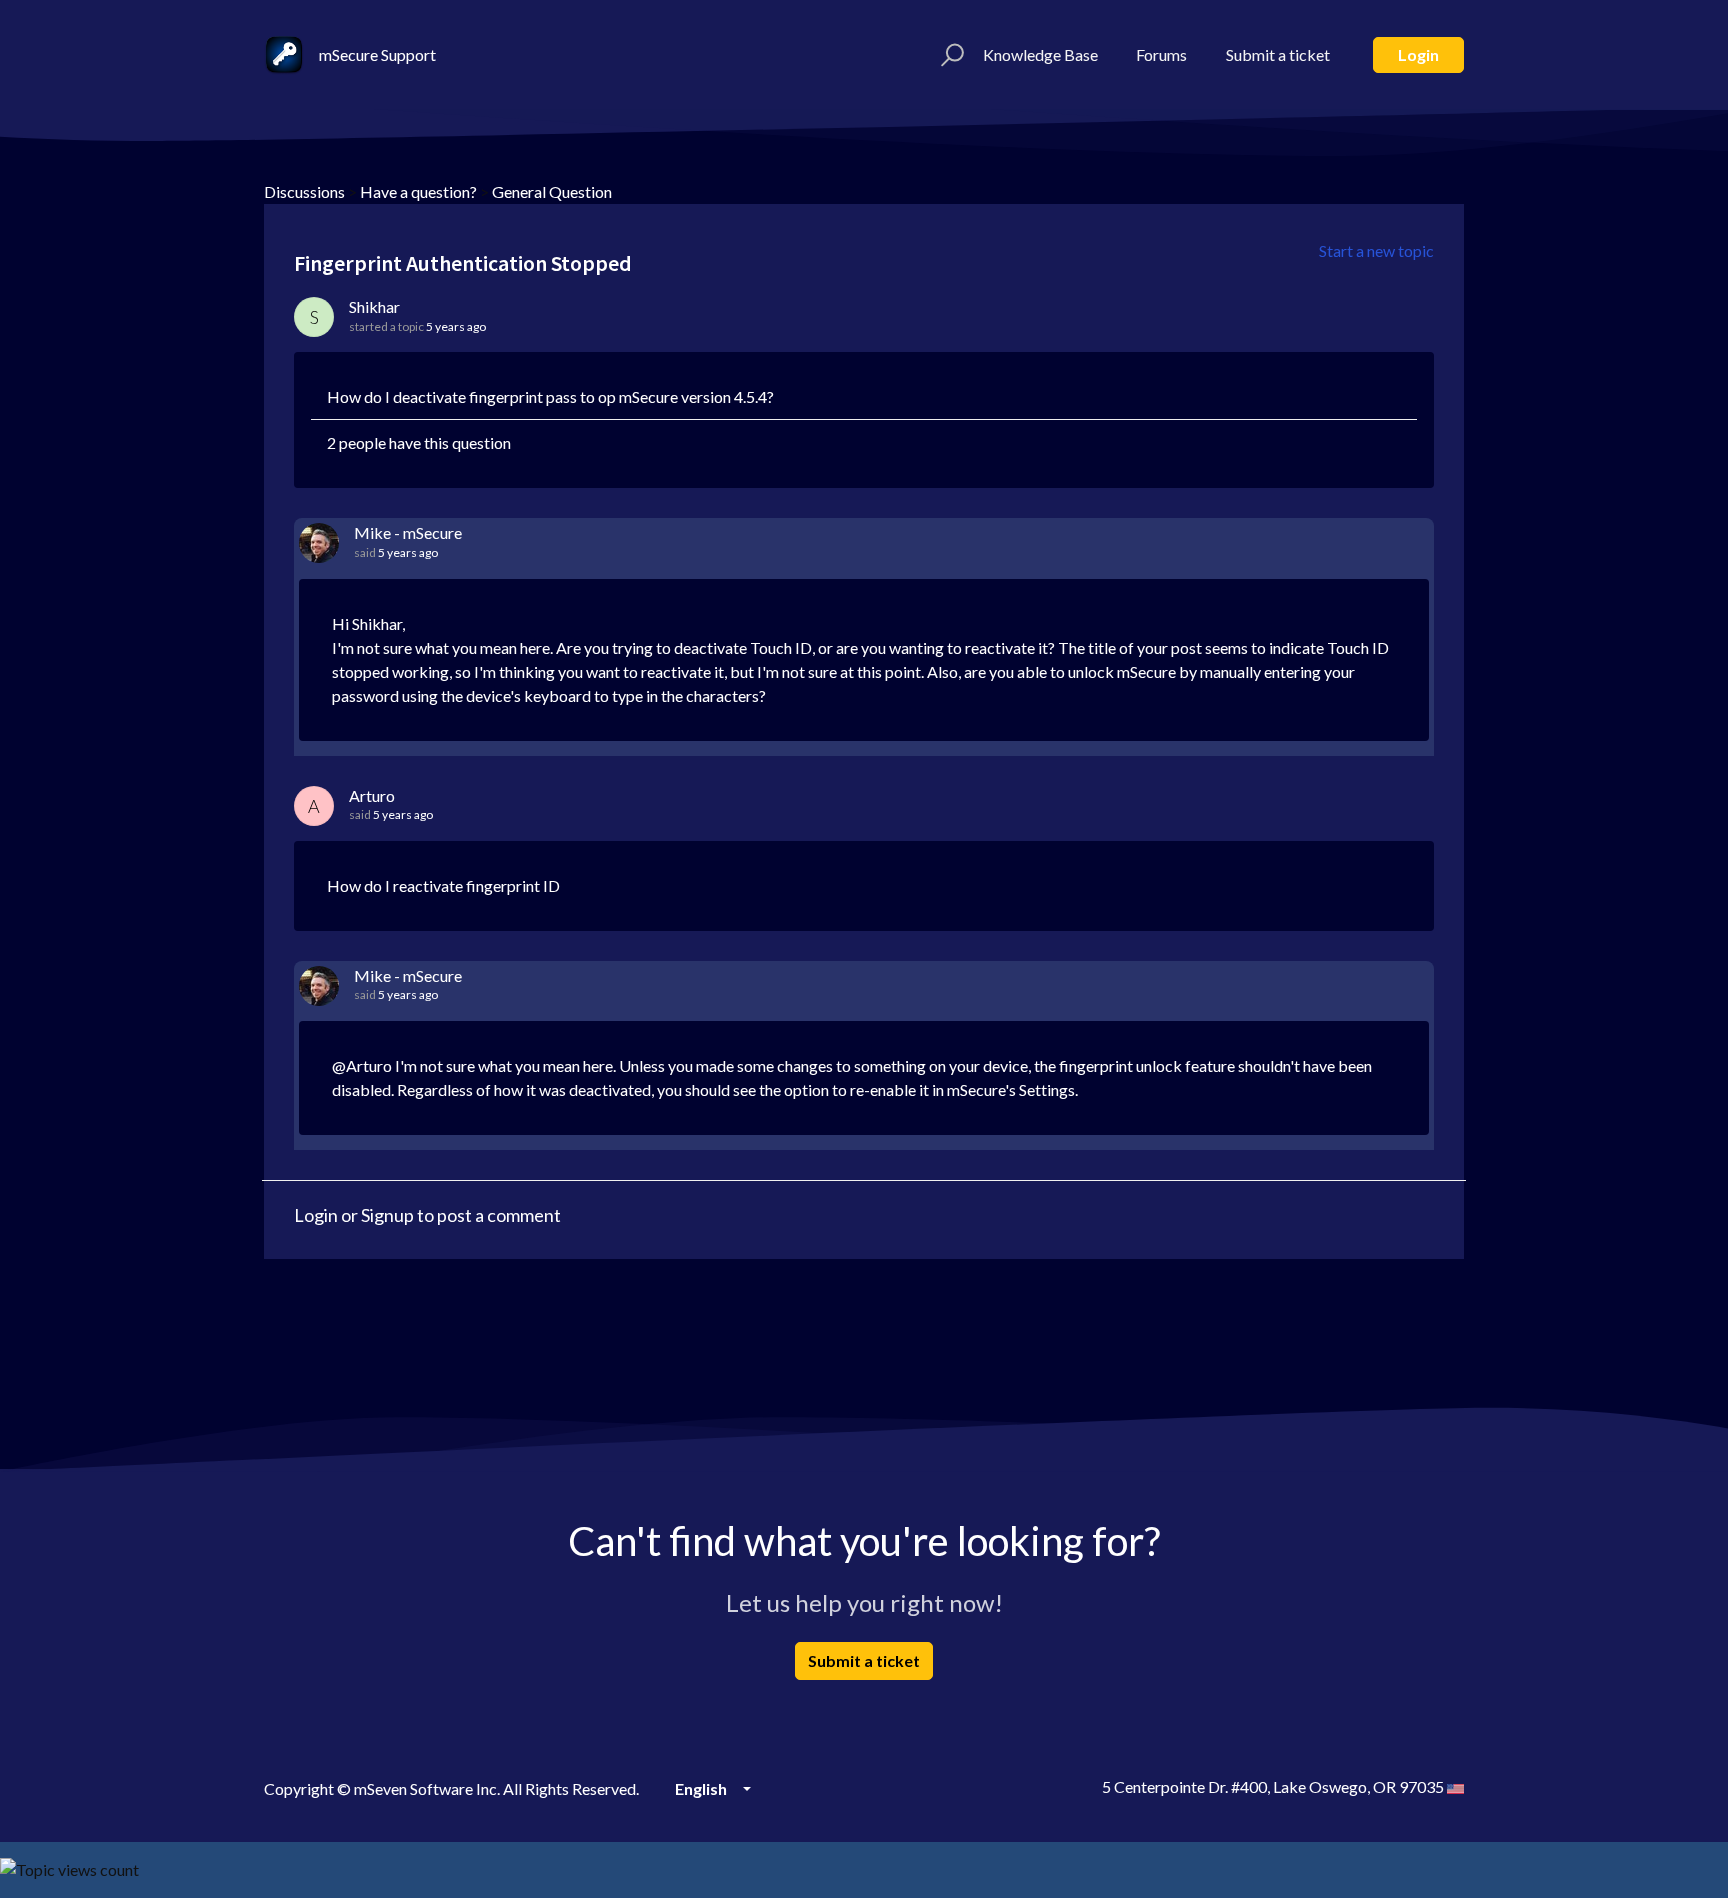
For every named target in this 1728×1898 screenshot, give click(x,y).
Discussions (304, 191)
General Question (552, 191)
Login (1418, 54)
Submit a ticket (1278, 54)
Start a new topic (1376, 250)
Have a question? (418, 191)
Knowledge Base (1040, 54)
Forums (1161, 54)
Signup (387, 1215)
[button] (949, 55)
